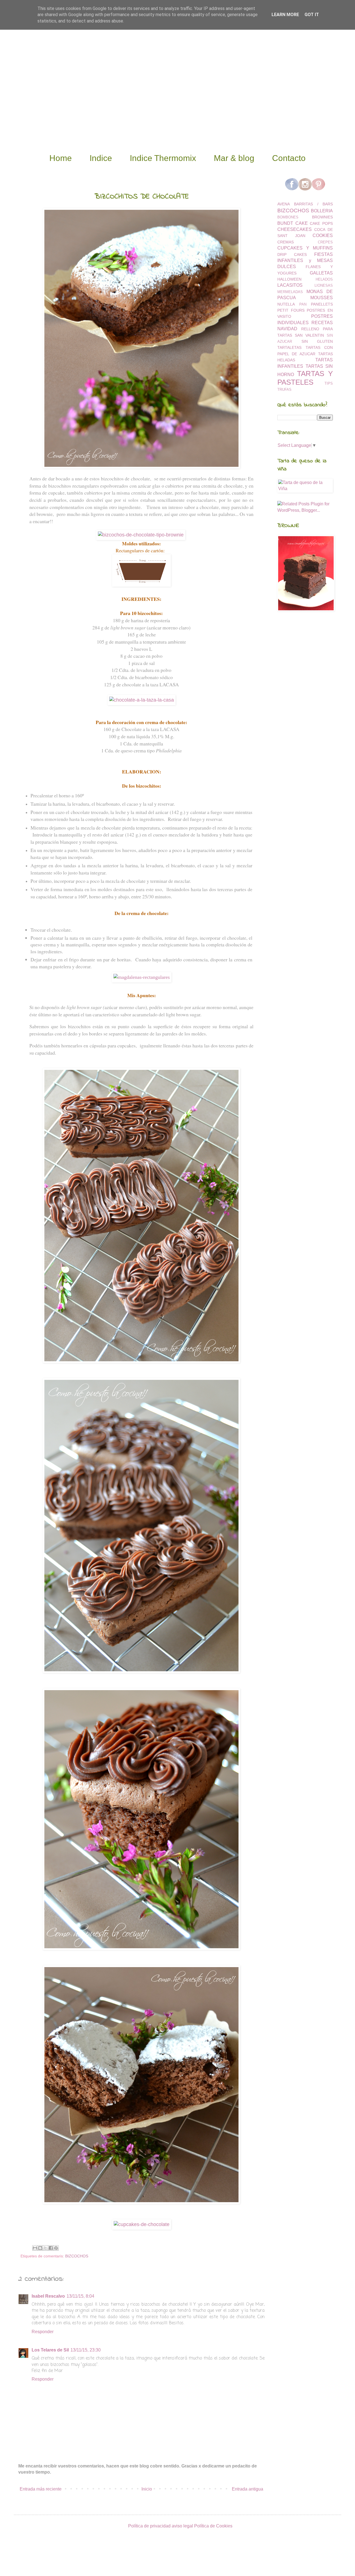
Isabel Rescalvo (48, 2296)
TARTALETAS (289, 347)
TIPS (329, 383)
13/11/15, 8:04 (80, 2296)
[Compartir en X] (45, 2248)
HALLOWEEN (289, 279)
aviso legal (182, 2526)
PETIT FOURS (291, 310)
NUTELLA (286, 304)
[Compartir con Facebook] (51, 2248)
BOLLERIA (322, 211)
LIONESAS (324, 285)
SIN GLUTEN (317, 341)
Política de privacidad (149, 2526)
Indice (101, 158)
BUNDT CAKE (293, 223)
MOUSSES (322, 298)
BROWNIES (322, 217)
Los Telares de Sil (50, 2350)
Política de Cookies (213, 2526)
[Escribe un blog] (40, 2248)
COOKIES (323, 235)
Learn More (285, 15)
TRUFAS (284, 390)
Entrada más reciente (41, 2489)
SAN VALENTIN (309, 335)
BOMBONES (288, 217)
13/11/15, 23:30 (86, 2350)
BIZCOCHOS (77, 2256)
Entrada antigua (248, 2489)
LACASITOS (290, 285)
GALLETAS (321, 273)
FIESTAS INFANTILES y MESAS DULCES (305, 261)
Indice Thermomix (163, 158)
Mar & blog (234, 158)
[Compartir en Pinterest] (56, 2248)
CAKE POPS (321, 223)
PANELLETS (322, 304)
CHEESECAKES (295, 229)
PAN (303, 304)
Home (61, 158)
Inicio (147, 2489)
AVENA (284, 204)
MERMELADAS (290, 292)
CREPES (325, 242)
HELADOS (324, 279)
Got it (312, 15)
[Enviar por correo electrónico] (35, 2248)
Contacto (289, 158)
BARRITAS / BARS (313, 204)
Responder (43, 2332)
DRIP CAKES (292, 254)
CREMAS (286, 242)
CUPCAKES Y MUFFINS (305, 248)
